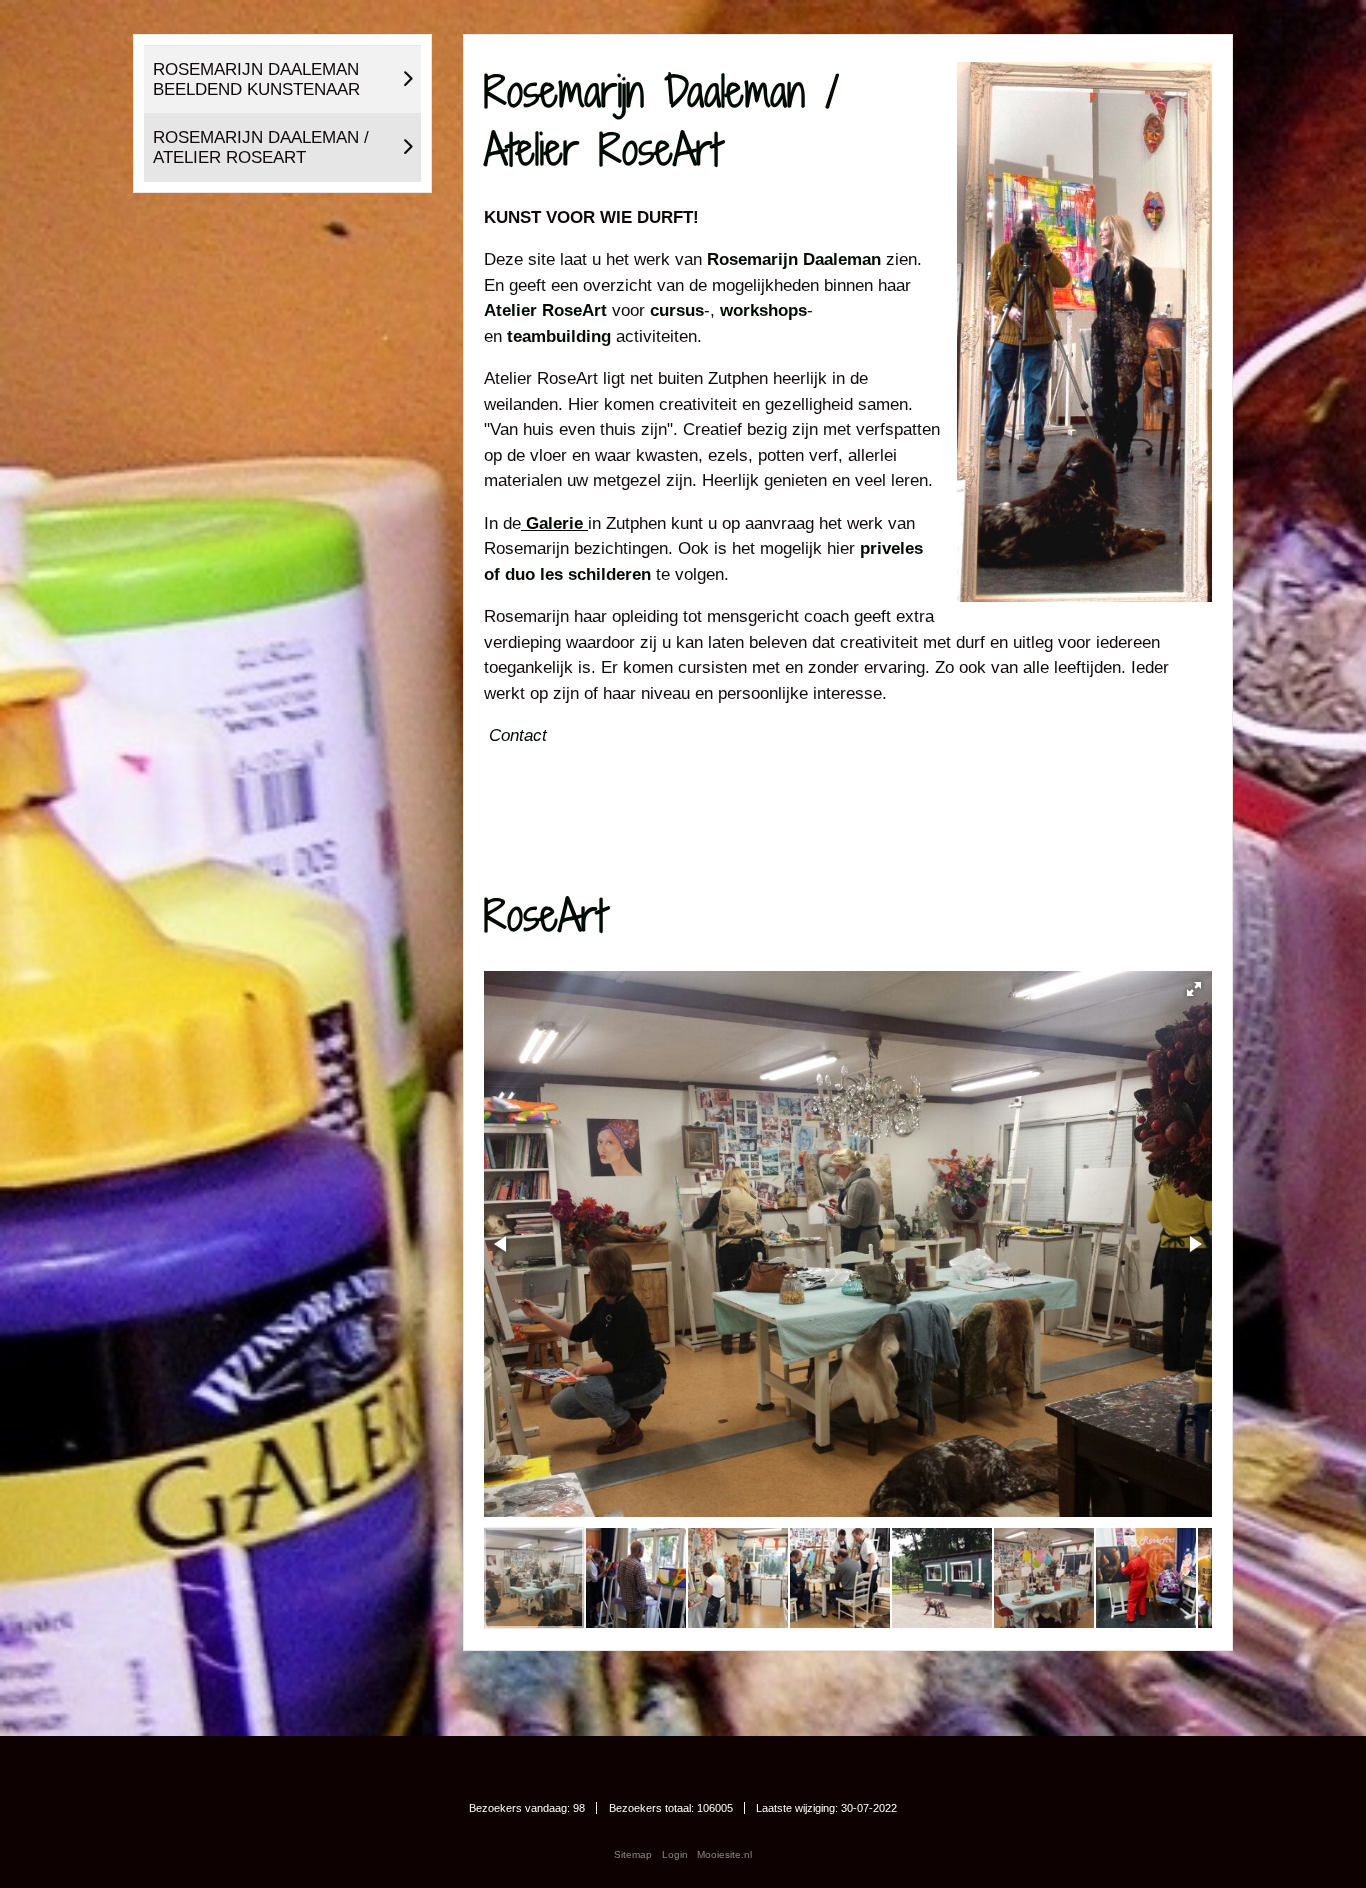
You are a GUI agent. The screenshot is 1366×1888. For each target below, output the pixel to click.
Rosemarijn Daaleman (794, 259)
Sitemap (633, 1854)
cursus (677, 310)
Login (675, 1854)
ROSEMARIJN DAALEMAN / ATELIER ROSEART (261, 147)
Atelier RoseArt (548, 310)
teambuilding (559, 336)
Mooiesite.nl (724, 1854)
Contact (518, 735)
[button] (1194, 989)
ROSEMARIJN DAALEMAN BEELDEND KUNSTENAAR (256, 79)
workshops (763, 310)
